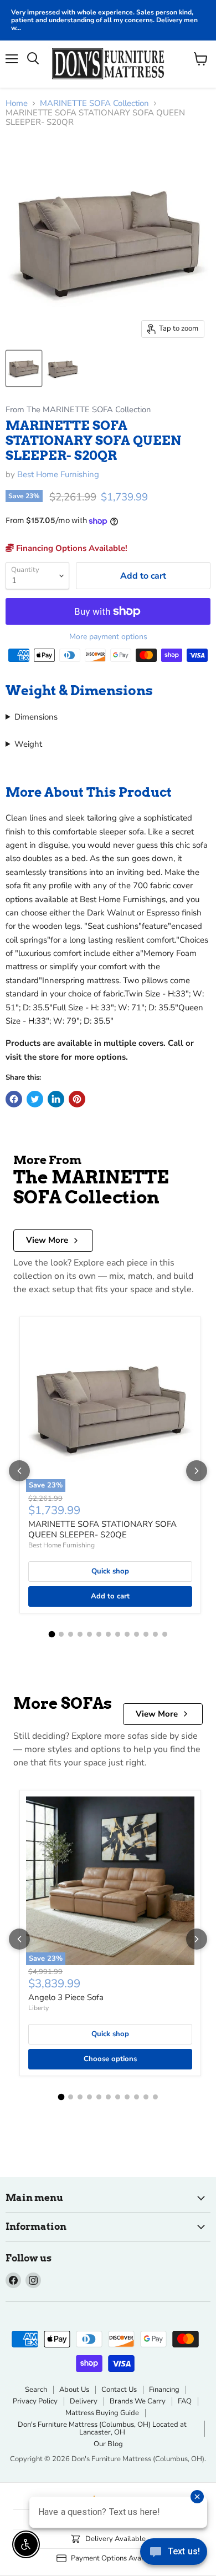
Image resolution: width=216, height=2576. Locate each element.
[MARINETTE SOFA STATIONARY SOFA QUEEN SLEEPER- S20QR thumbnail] (24, 368)
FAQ (185, 2401)
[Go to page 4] (80, 1634)
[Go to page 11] (146, 1634)
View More (47, 1240)
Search (36, 2390)
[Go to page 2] (61, 1634)
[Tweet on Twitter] (35, 1099)
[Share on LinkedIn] (56, 1099)
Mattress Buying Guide (102, 2413)
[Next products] (197, 1471)
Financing (164, 2390)
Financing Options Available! (71, 548)
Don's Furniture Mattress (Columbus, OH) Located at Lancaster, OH (102, 2429)
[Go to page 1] (52, 1634)
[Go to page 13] (165, 1634)
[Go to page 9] (127, 1634)
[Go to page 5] (89, 1634)
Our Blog (108, 2444)
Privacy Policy (35, 2401)
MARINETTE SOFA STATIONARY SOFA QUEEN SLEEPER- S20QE (102, 1530)
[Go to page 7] (108, 1634)
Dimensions (36, 717)
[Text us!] (174, 2554)
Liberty (38, 2008)
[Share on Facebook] (14, 1099)
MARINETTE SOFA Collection (94, 103)
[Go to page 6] (99, 1634)
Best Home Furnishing (58, 474)
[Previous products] (19, 1471)
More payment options (108, 637)
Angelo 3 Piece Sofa (66, 1997)
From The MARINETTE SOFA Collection (78, 410)
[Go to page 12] (155, 1634)
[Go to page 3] (71, 1634)
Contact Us (119, 2390)
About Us (74, 2390)
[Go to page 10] (137, 1634)
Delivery (84, 2401)
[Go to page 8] (118, 1634)
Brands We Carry (138, 2401)
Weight (28, 744)
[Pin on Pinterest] (77, 1099)
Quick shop (110, 1571)
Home (17, 103)
